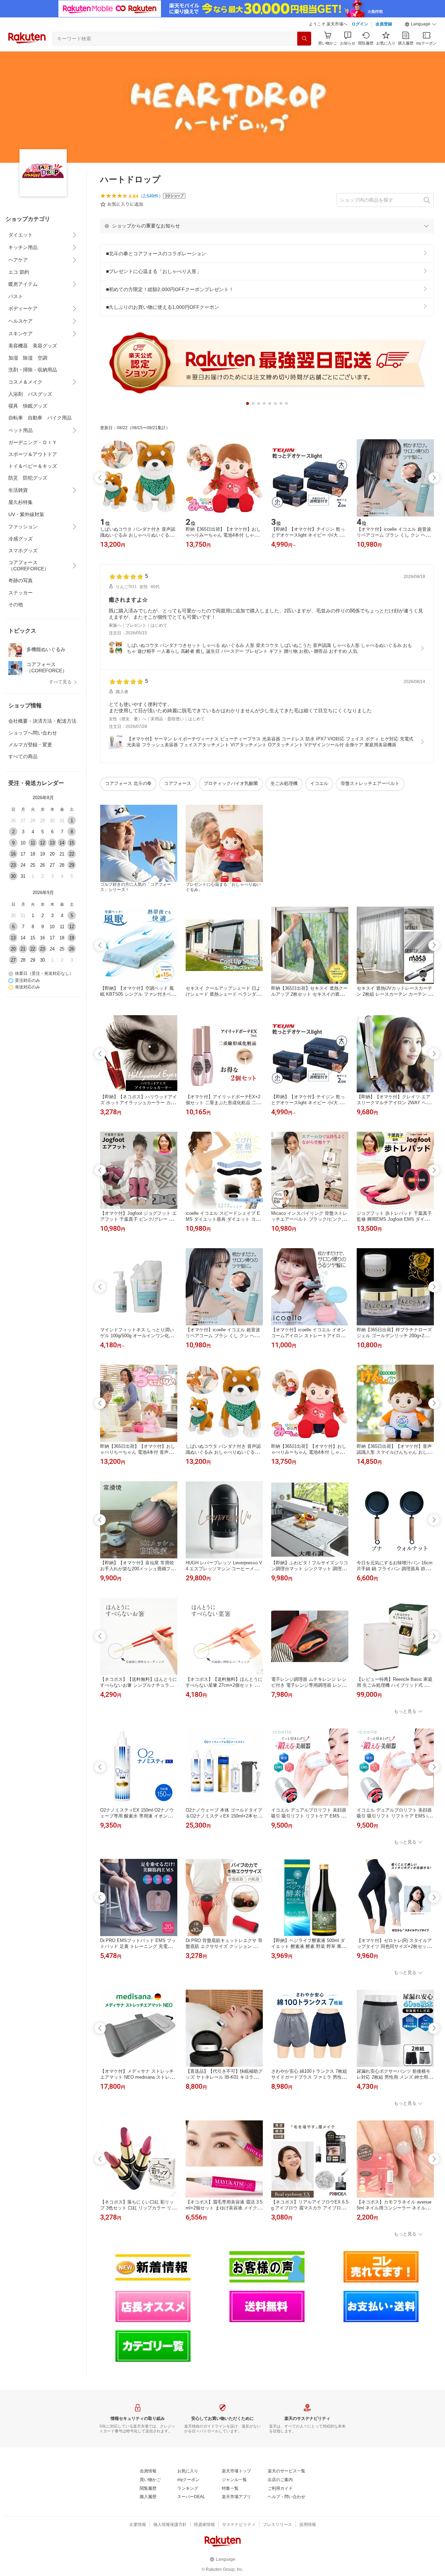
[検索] (304, 39)
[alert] (267, 226)
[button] (421, 24)
